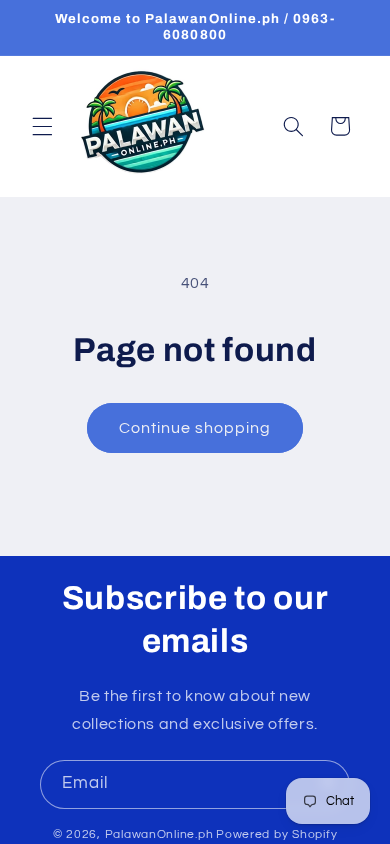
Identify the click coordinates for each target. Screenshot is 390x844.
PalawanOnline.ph (159, 834)
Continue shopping (195, 428)
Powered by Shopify (276, 834)
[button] (42, 126)
